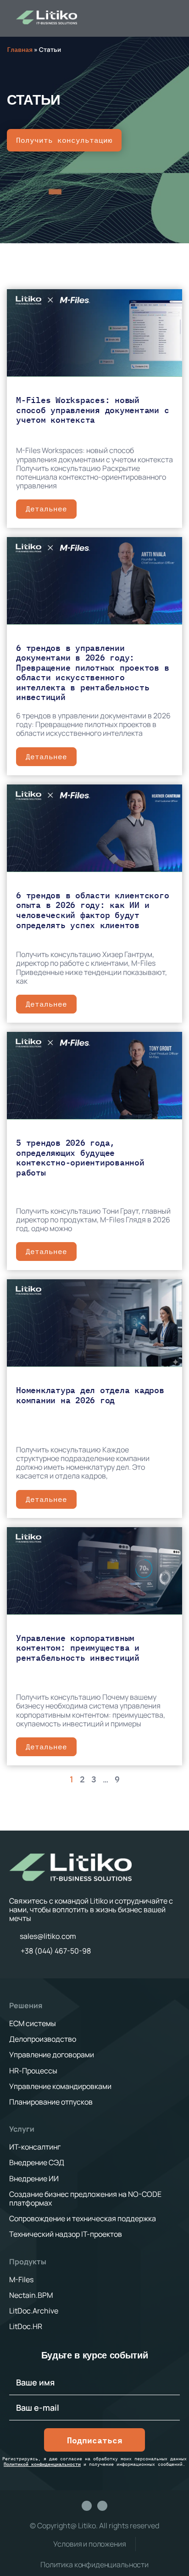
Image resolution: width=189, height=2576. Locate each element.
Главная (20, 50)
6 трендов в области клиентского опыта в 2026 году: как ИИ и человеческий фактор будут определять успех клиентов (92, 910)
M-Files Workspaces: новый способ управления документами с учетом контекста (92, 410)
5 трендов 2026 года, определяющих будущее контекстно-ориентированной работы (80, 1158)
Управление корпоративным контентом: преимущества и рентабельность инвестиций (78, 1648)
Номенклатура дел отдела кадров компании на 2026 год (90, 1395)
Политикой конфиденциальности (42, 2464)
